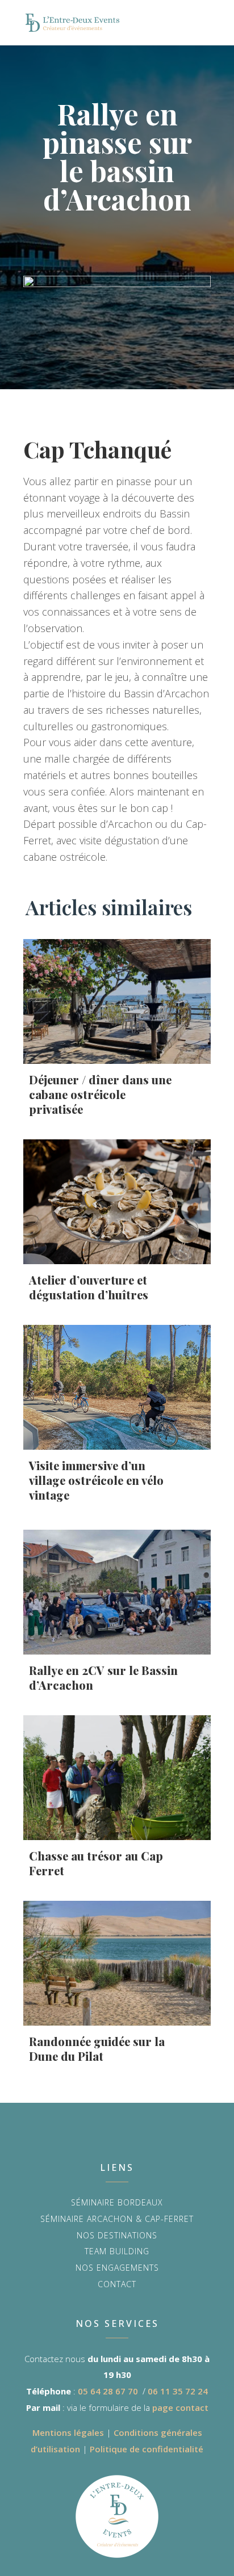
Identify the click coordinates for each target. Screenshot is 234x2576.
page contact (180, 2407)
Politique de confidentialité (147, 2449)
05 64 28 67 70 (108, 2391)
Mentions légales (68, 2432)
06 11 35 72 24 (178, 2391)
